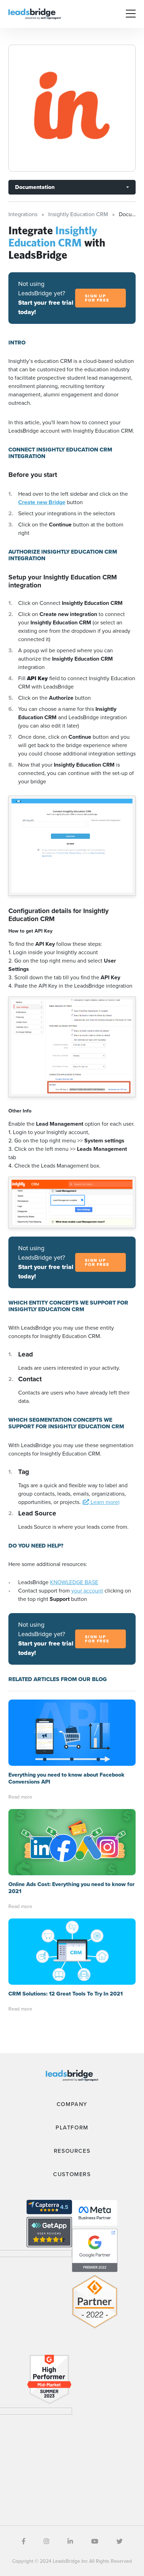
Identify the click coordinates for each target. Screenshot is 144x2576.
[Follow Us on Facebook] (24, 2541)
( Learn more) (101, 1502)
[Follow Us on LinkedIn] (70, 2541)
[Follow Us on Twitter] (120, 2541)
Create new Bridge (42, 502)
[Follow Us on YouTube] (95, 2541)
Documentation (35, 187)
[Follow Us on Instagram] (46, 2541)
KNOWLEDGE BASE (74, 1582)
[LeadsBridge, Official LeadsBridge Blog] (35, 13)
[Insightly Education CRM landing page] (72, 108)
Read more (20, 1797)
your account (87, 1591)
